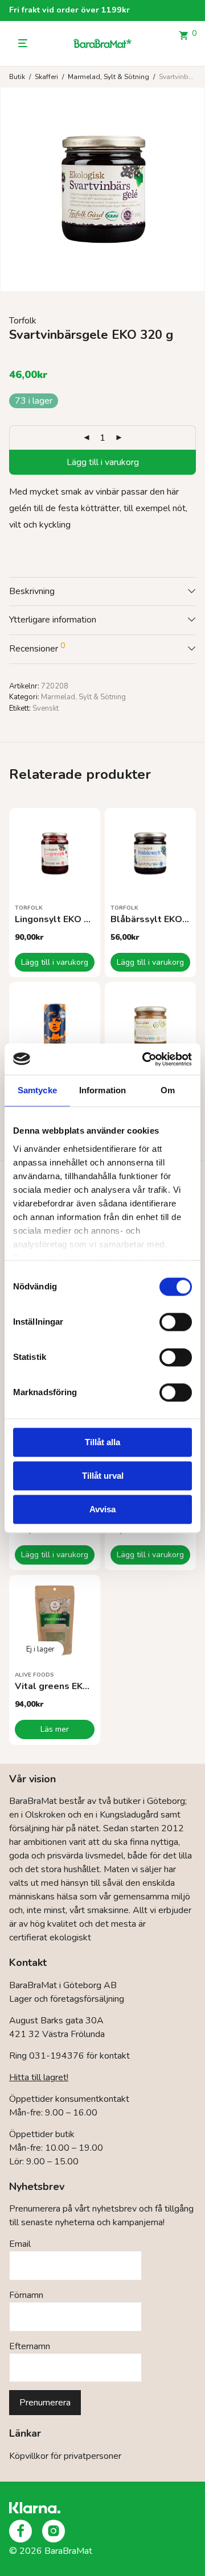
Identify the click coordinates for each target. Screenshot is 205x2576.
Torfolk (23, 321)
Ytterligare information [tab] (53, 620)
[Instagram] (54, 2531)
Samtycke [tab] (37, 1090)
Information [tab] (102, 1090)
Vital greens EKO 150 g (66, 1686)
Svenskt (46, 708)
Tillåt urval (103, 1476)
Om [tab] (168, 1090)
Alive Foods (34, 1675)
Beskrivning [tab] (32, 591)
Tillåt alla (102, 1442)
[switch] (176, 1322)
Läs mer (55, 1729)
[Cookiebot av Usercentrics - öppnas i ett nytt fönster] (145, 1059)
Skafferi (46, 77)
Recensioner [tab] (37, 648)
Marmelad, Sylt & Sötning (108, 77)
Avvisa (102, 1509)
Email (20, 2244)
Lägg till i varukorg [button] (55, 962)
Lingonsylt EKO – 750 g (65, 919)
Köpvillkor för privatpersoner (65, 2456)
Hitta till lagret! (39, 2077)
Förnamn (26, 2295)
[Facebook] (20, 2531)
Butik (17, 77)
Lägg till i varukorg (103, 462)
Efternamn (30, 2346)
